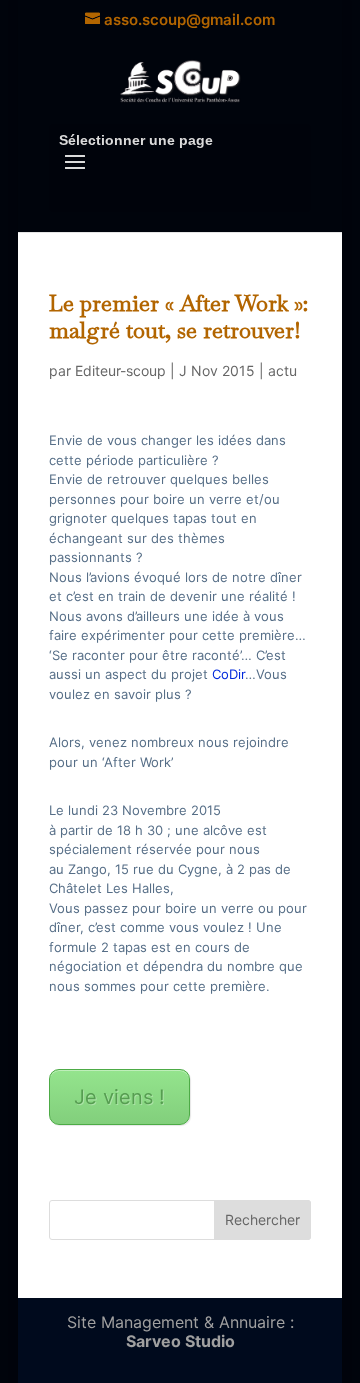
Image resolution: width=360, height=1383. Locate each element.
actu (282, 370)
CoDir (228, 674)
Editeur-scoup (120, 370)
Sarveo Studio (180, 1341)
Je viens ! (119, 1097)
